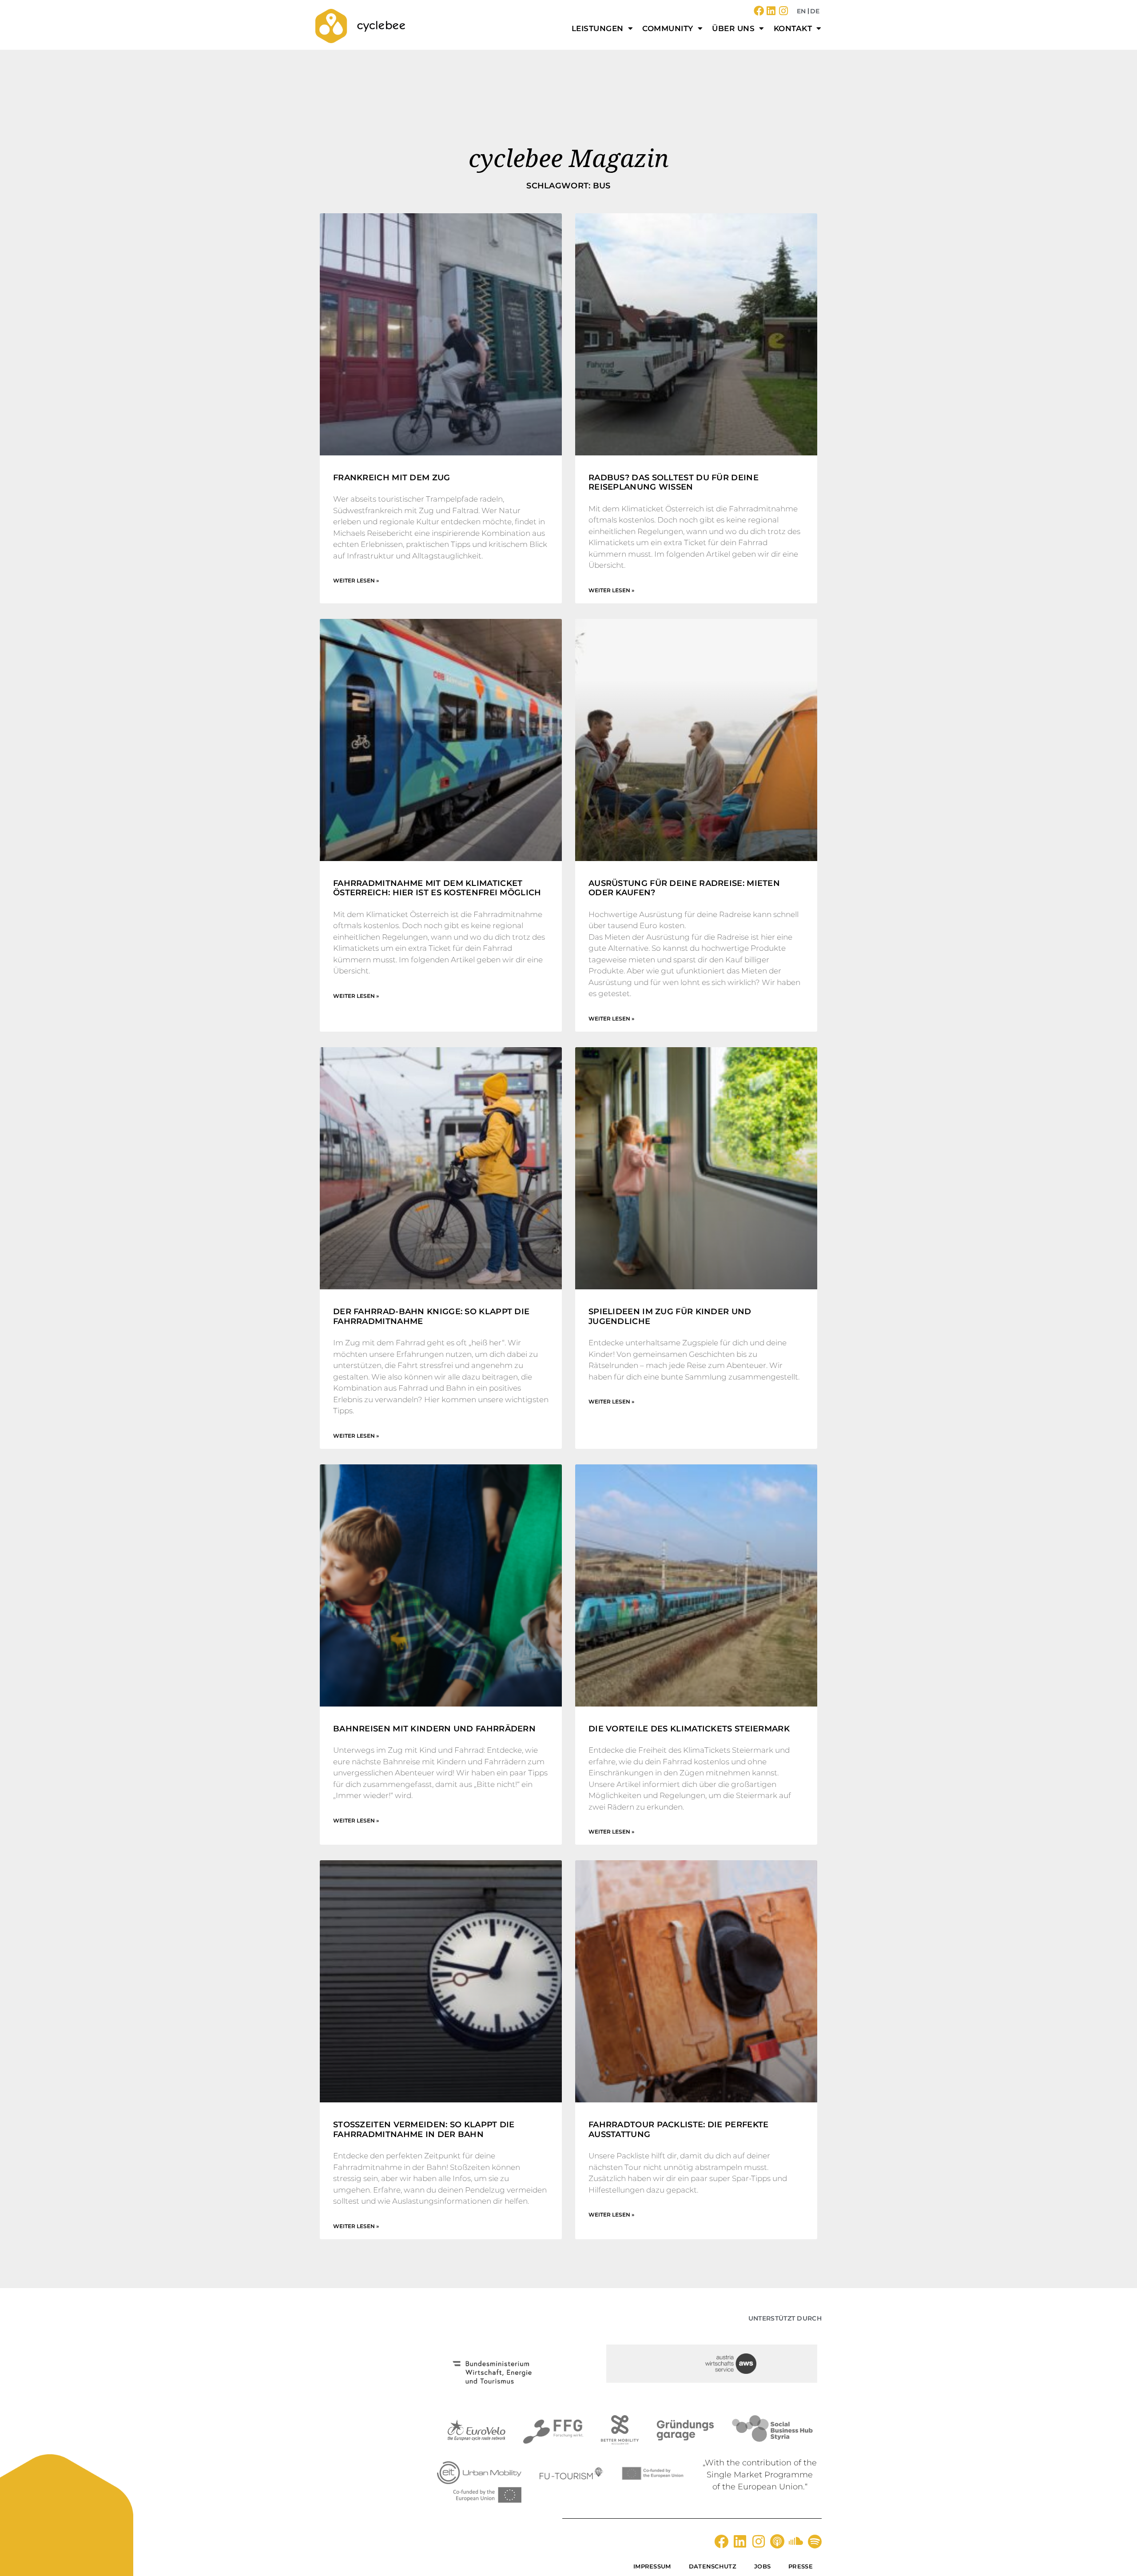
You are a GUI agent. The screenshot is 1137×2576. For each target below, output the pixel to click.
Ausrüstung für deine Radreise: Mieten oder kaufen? (684, 888)
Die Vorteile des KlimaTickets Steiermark (689, 1729)
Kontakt (793, 28)
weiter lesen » (356, 580)
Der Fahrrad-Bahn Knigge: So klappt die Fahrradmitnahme (431, 1316)
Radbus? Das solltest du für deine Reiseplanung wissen (674, 483)
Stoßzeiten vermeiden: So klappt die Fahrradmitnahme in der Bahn (424, 2129)
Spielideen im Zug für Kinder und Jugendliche (670, 1316)
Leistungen (598, 28)
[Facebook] (759, 11)
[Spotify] (815, 2541)
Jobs (762, 2566)
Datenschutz (713, 2566)
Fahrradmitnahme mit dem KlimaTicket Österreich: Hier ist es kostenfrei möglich (437, 888)
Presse (801, 2566)
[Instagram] (784, 11)
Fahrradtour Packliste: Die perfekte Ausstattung (679, 2129)
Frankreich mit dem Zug (392, 478)
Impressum (652, 2566)
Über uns (733, 28)
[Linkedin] (771, 11)
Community (668, 28)
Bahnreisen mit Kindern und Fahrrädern (434, 1729)
